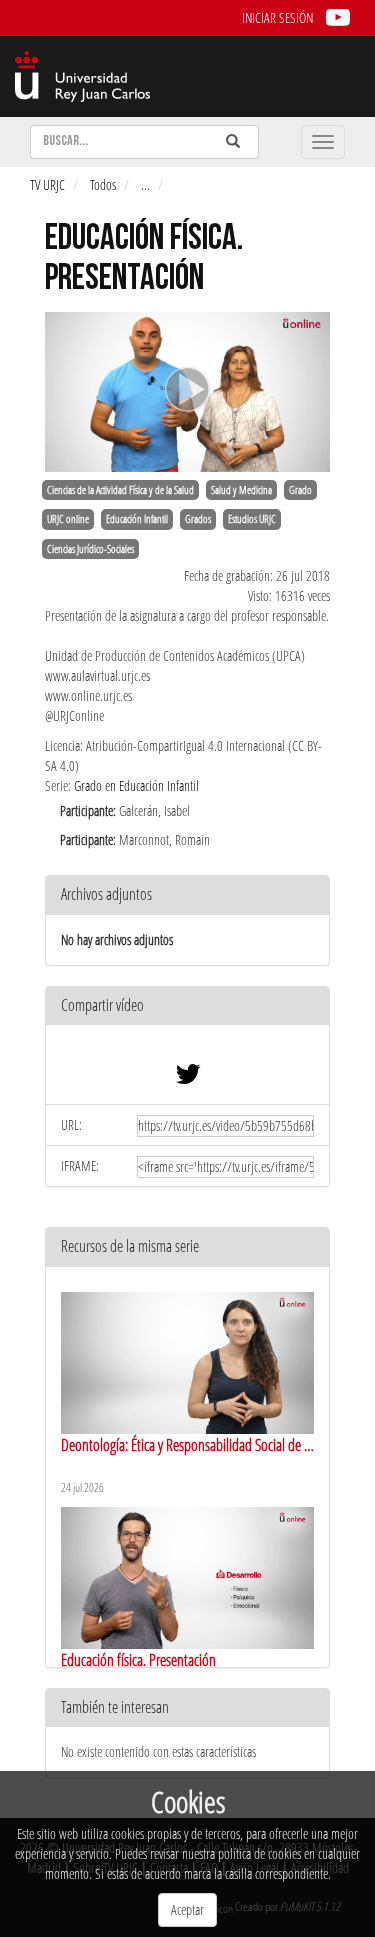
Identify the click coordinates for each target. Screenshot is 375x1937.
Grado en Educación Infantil (136, 785)
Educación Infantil (137, 519)
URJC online (68, 519)
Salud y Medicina (241, 490)
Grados (198, 519)
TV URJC (47, 184)
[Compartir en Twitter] (188, 1078)
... (145, 184)
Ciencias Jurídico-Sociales (90, 549)
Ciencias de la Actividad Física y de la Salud (120, 490)
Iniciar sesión (277, 17)
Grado (300, 490)
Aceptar (187, 1909)
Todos (103, 184)
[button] (187, 1006)
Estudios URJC (252, 519)
